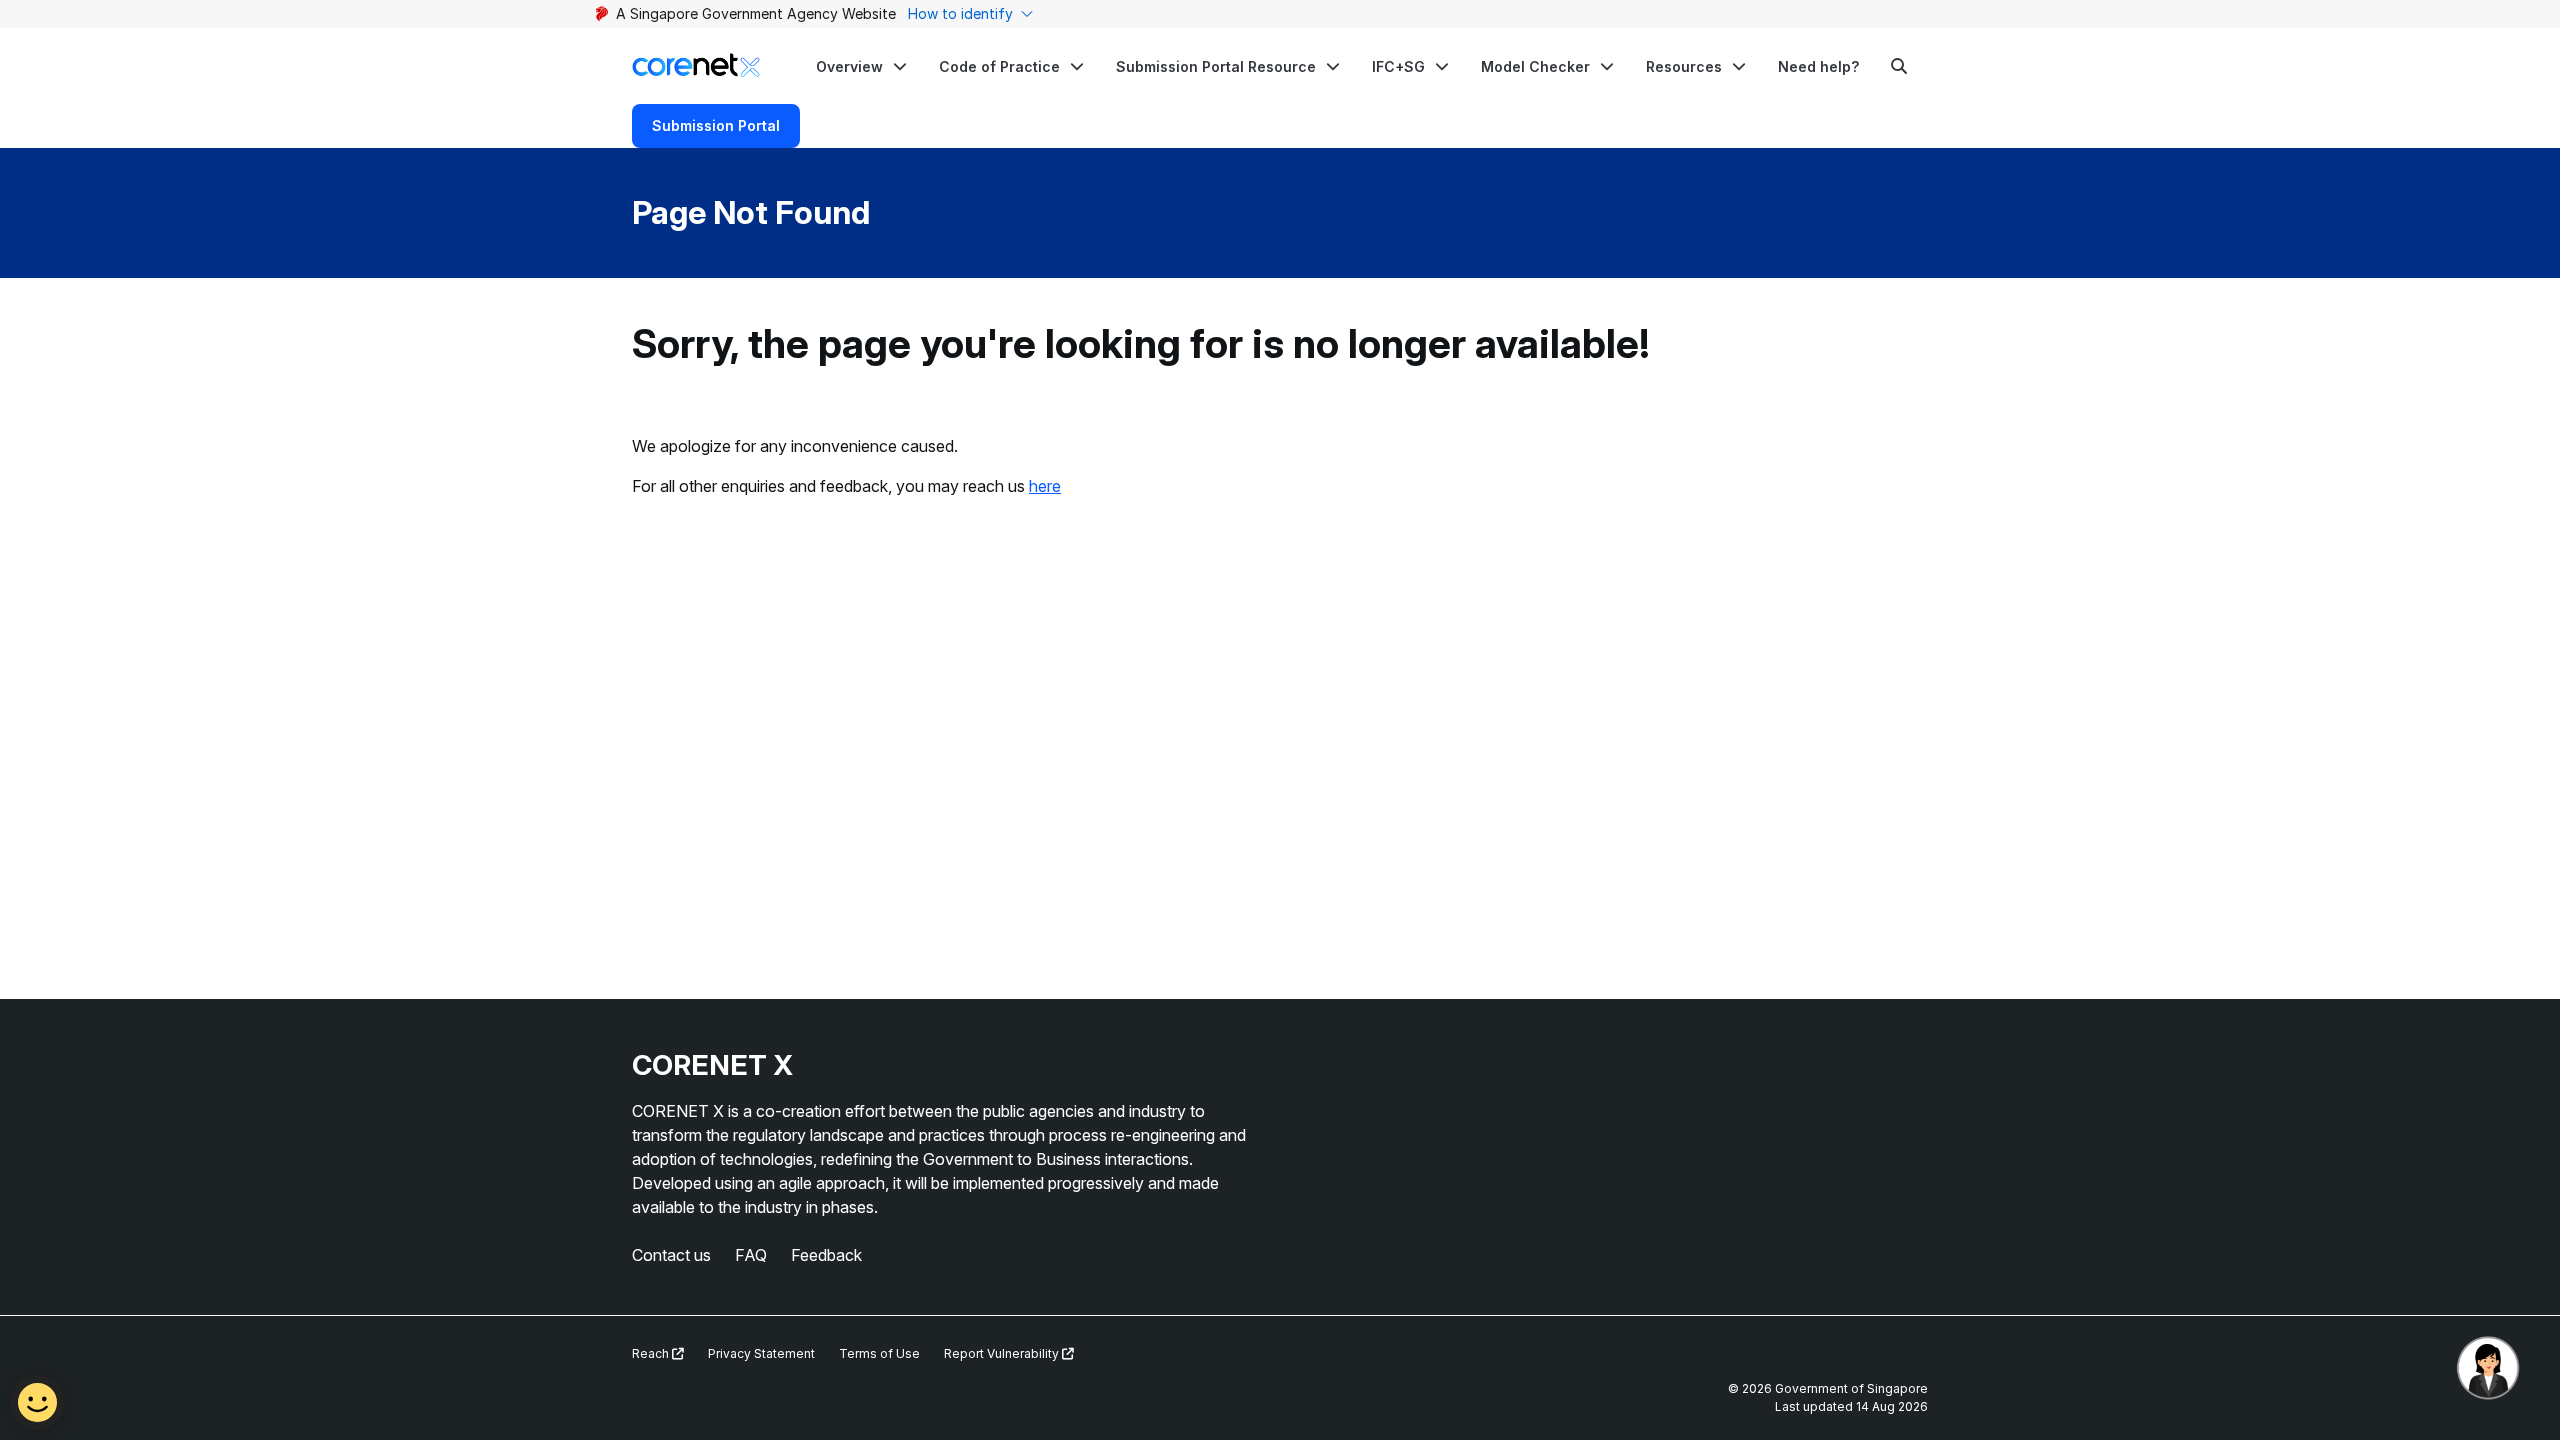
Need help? (1818, 66)
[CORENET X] (696, 65)
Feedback (826, 1255)
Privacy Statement (761, 1353)
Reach (652, 1353)
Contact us (671, 1255)
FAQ (751, 1255)
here (1045, 486)
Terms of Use (879, 1353)
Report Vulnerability (1003, 1353)
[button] (861, 66)
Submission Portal (716, 125)
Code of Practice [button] (999, 66)
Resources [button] (1684, 66)
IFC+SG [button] (1398, 66)
